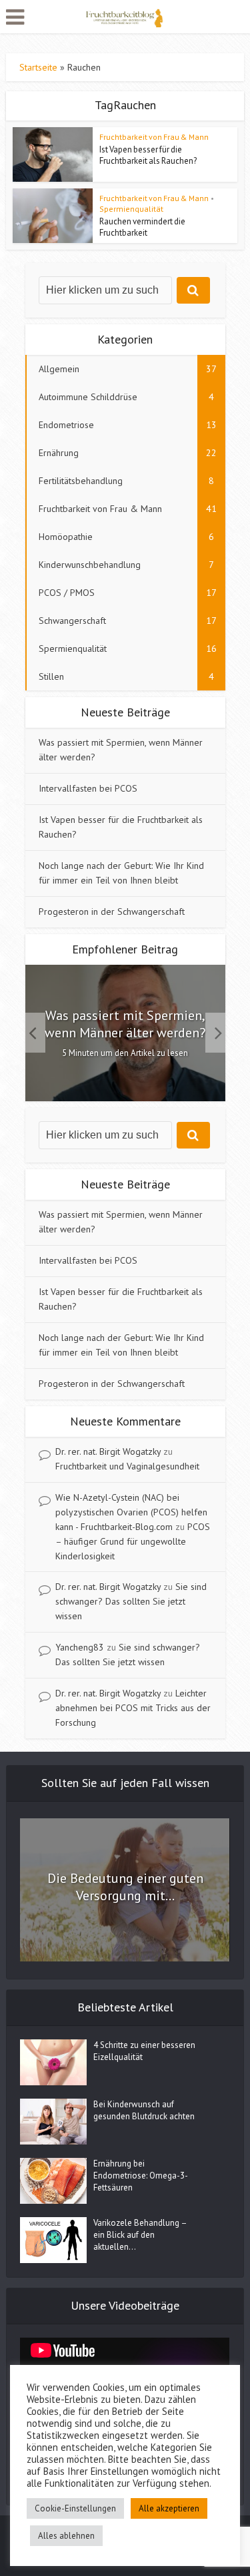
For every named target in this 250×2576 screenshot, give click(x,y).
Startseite (38, 67)
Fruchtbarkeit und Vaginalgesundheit (127, 1466)
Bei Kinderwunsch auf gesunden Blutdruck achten (144, 2110)
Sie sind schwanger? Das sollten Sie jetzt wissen (131, 1601)
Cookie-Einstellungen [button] (75, 2508)
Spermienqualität (131, 209)
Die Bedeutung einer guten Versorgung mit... (125, 1887)
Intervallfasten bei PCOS (88, 788)
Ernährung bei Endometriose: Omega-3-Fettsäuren (141, 2176)
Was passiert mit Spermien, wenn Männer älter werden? (125, 1024)
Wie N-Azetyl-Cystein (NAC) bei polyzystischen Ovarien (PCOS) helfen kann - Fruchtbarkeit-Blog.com (131, 1512)
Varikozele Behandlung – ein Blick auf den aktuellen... (140, 2235)
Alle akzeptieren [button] (169, 2508)
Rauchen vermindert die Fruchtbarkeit (142, 227)
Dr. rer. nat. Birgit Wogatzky (108, 1451)
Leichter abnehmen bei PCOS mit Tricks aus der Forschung (133, 1708)
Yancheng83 (80, 1647)
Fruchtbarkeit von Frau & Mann (154, 137)
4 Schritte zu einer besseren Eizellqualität (144, 2051)
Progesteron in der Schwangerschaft (112, 911)
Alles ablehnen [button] (66, 2536)
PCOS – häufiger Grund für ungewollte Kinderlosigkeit (133, 1541)
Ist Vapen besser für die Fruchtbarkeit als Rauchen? (148, 155)
